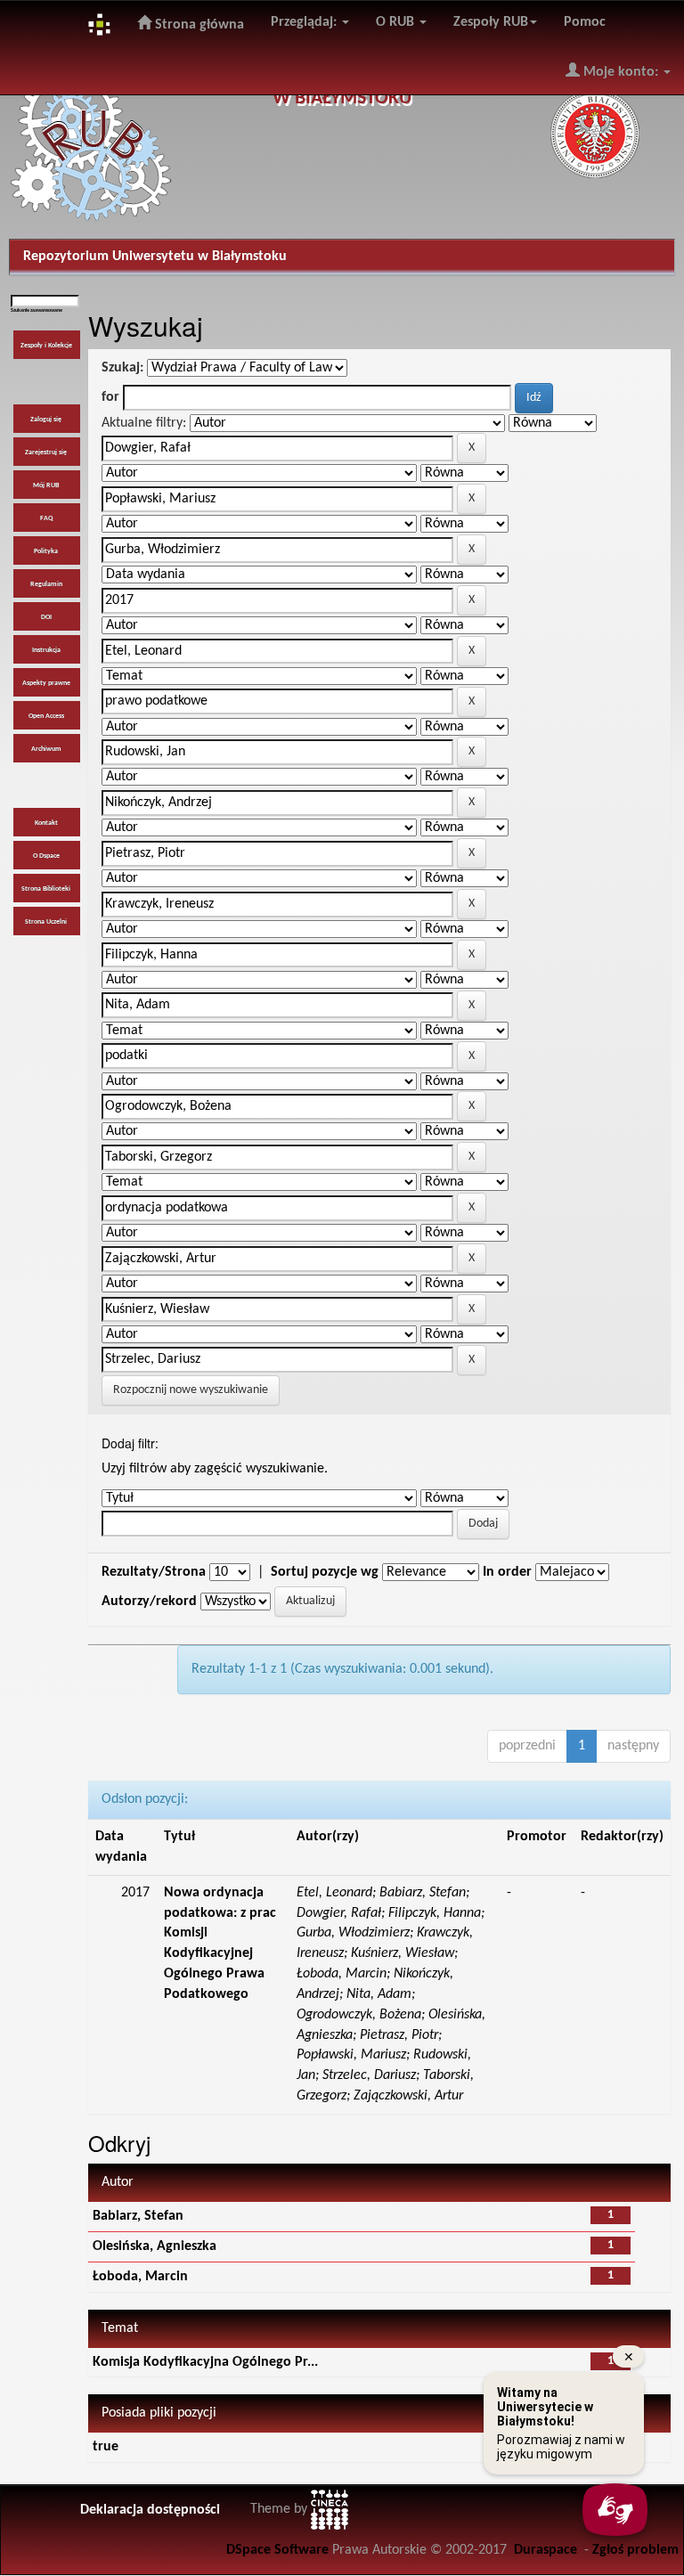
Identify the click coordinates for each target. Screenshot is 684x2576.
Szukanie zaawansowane (37, 310)
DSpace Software (277, 2550)
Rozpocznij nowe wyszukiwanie (191, 1390)
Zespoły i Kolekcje (46, 346)
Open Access (46, 716)
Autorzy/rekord (149, 1602)
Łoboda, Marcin (140, 2277)
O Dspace (46, 856)
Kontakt (46, 823)
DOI (46, 617)
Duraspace (546, 2550)
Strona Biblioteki (46, 889)
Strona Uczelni (46, 922)
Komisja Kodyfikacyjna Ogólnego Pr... (205, 2362)
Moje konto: (621, 72)
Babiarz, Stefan (138, 2216)
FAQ (46, 518)
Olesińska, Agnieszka (155, 2246)
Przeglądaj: (305, 22)
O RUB (397, 22)
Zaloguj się (46, 420)
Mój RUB (46, 485)
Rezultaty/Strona (154, 1572)
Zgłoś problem (635, 2550)
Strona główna (198, 25)
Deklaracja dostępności (150, 2510)
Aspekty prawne (46, 683)
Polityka (46, 551)
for (110, 397)
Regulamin (46, 584)
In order (507, 1572)
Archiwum (46, 749)
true (106, 2447)
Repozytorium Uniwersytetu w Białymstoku (155, 257)
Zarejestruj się (46, 452)
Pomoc (585, 22)
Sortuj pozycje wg (325, 1572)
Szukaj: (122, 368)
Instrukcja (46, 650)
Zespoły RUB (491, 22)
